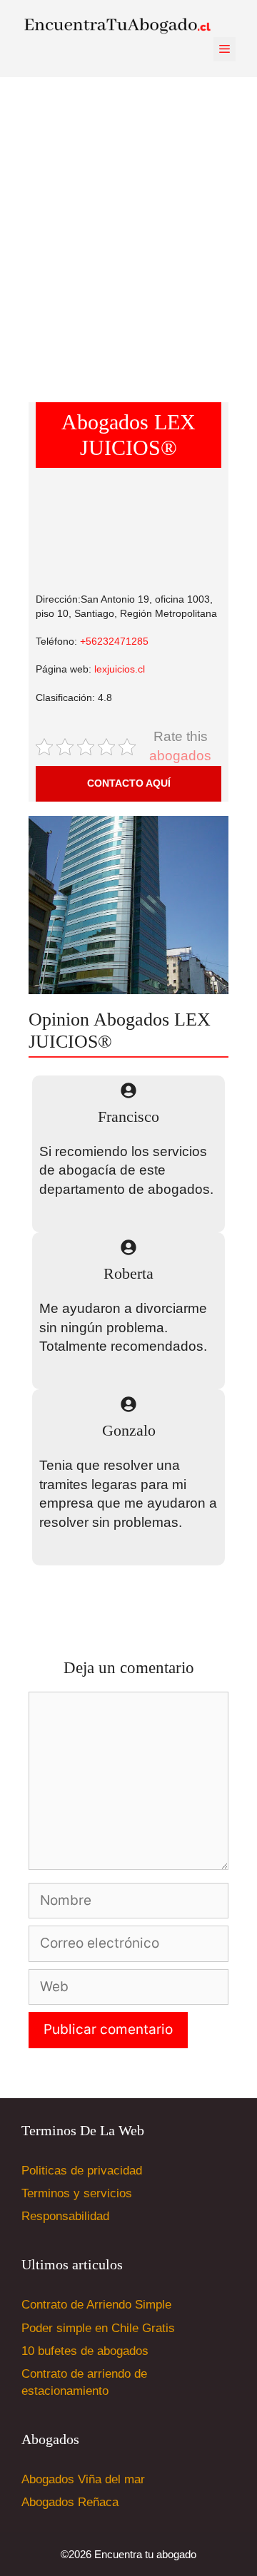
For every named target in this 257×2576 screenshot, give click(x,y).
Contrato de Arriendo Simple (96, 2305)
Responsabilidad (65, 2216)
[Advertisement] (128, 227)
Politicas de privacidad (82, 2171)
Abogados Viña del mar (83, 2479)
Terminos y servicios (77, 2193)
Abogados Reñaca (70, 2502)
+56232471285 (114, 641)
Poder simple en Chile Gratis (98, 2328)
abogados (180, 756)
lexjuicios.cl (120, 669)
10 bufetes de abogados (85, 2351)
